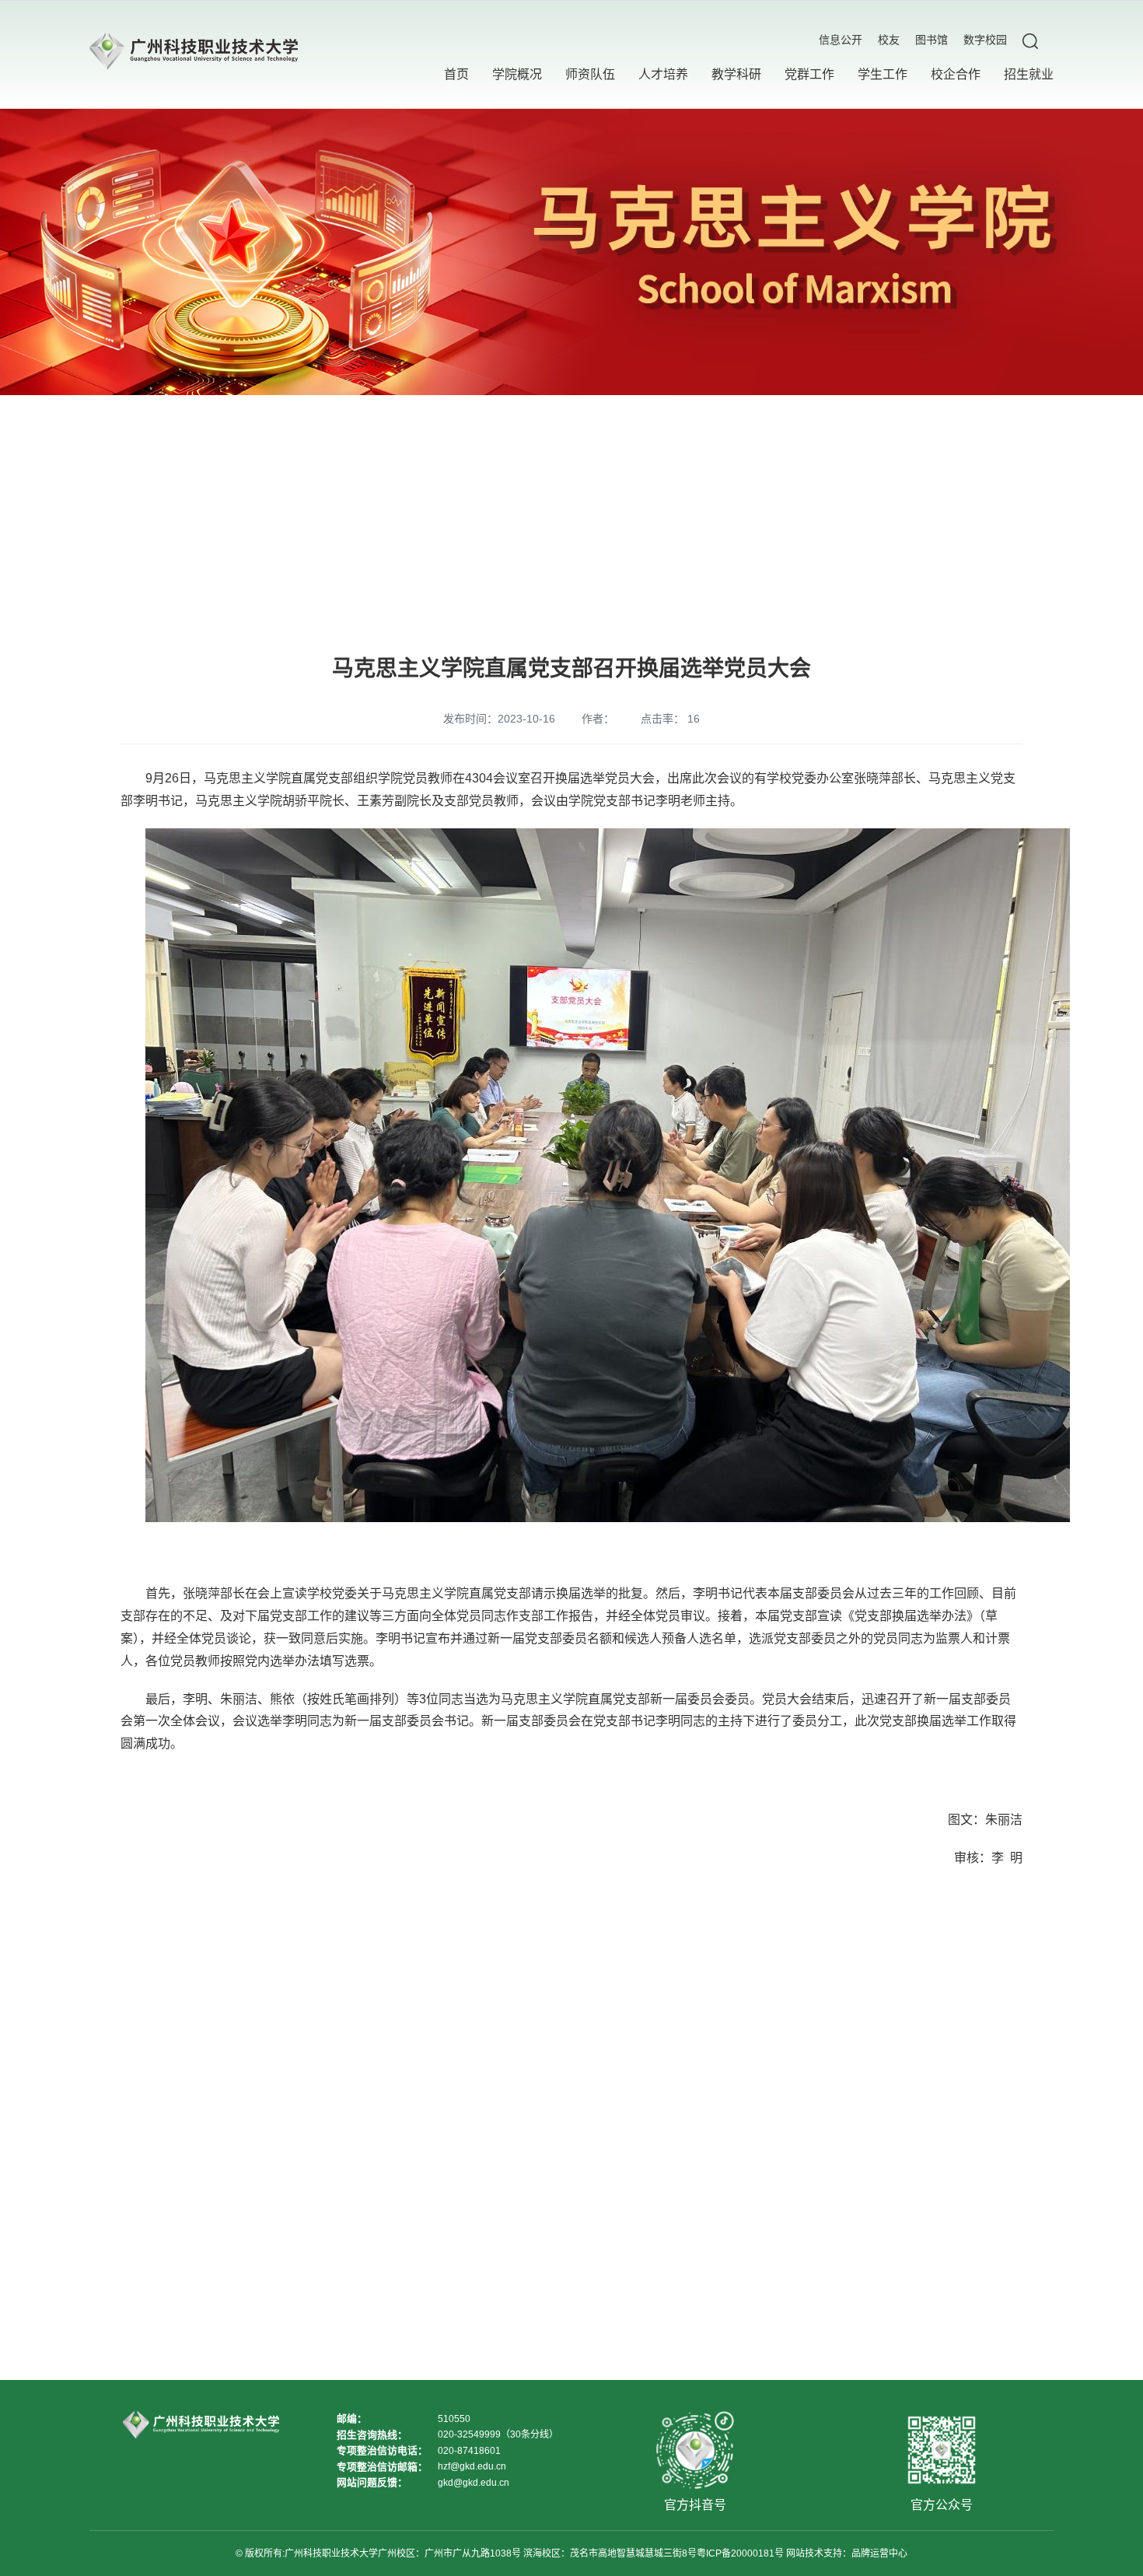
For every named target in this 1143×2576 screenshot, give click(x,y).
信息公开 (841, 40)
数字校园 (985, 40)
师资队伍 (590, 74)
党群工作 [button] (809, 74)
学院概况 (517, 74)
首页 (456, 74)
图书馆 (932, 40)
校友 (889, 40)
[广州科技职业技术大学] (194, 54)
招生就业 (1029, 74)
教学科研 (736, 74)
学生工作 (883, 74)
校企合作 (956, 74)
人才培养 (663, 74)
